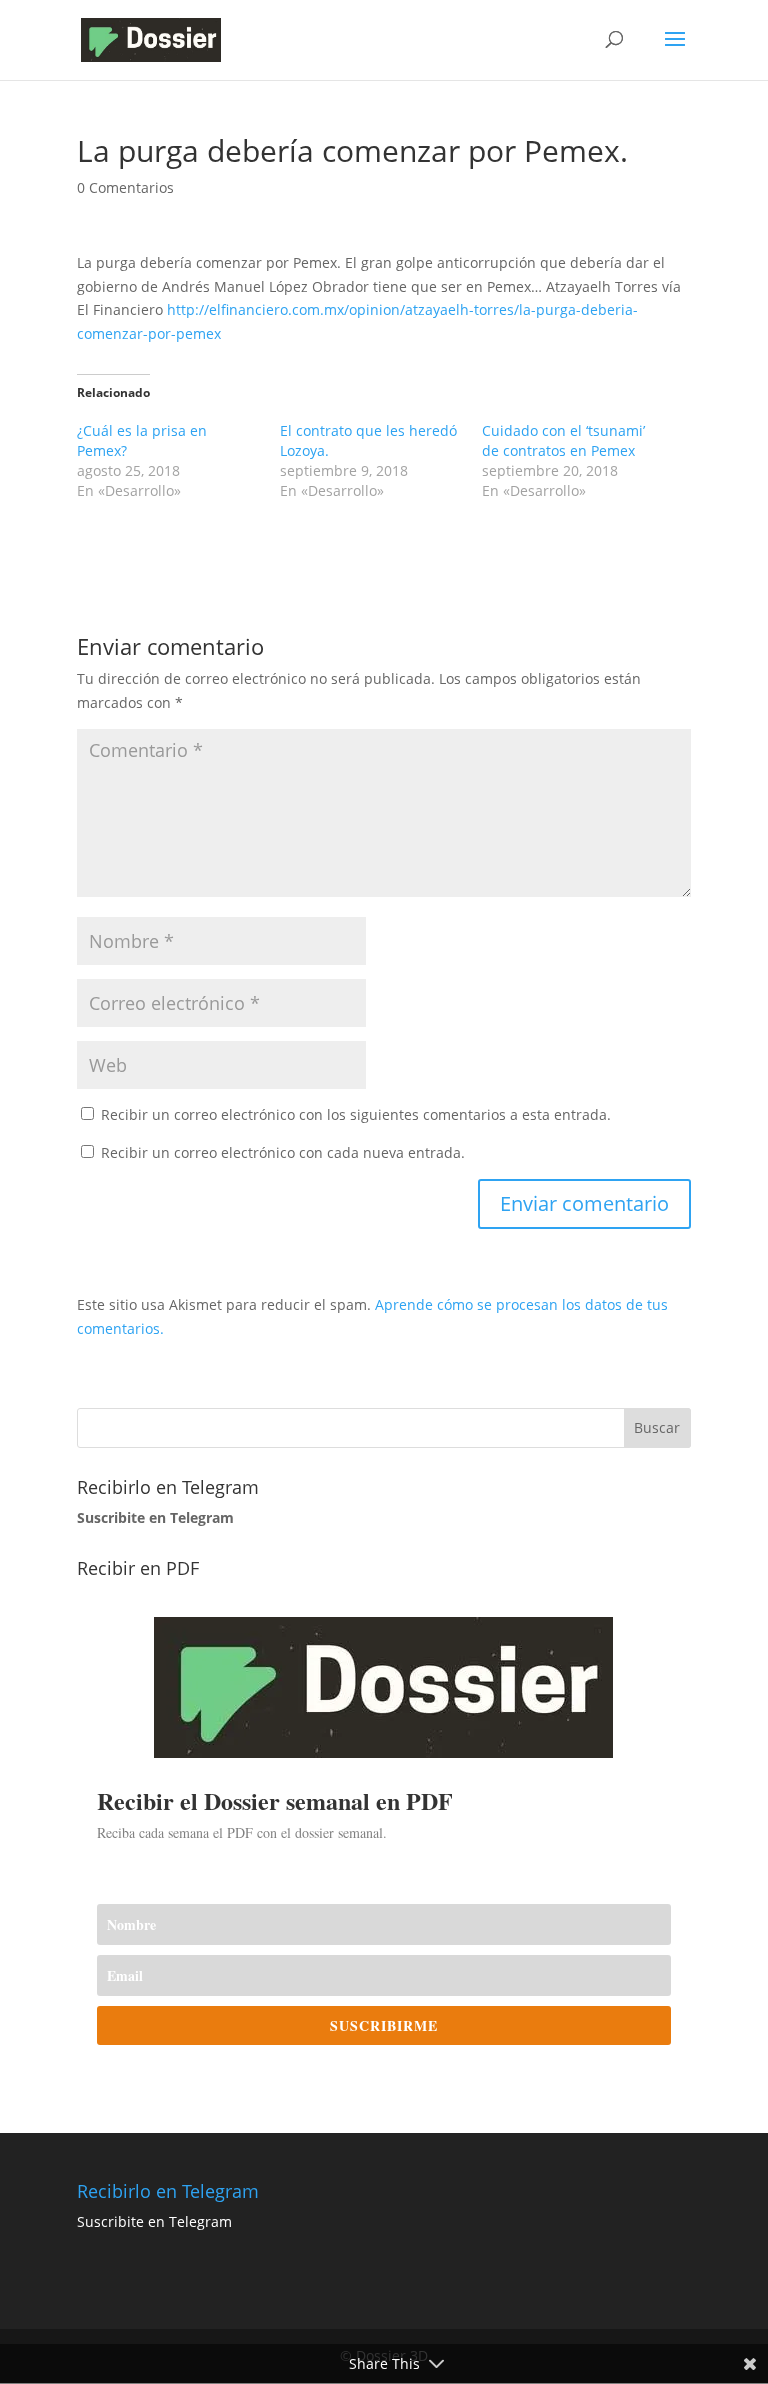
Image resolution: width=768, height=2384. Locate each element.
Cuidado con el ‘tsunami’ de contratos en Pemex (563, 440)
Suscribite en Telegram (154, 2221)
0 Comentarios (125, 187)
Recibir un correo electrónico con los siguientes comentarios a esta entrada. (356, 1114)
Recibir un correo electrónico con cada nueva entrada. (283, 1152)
